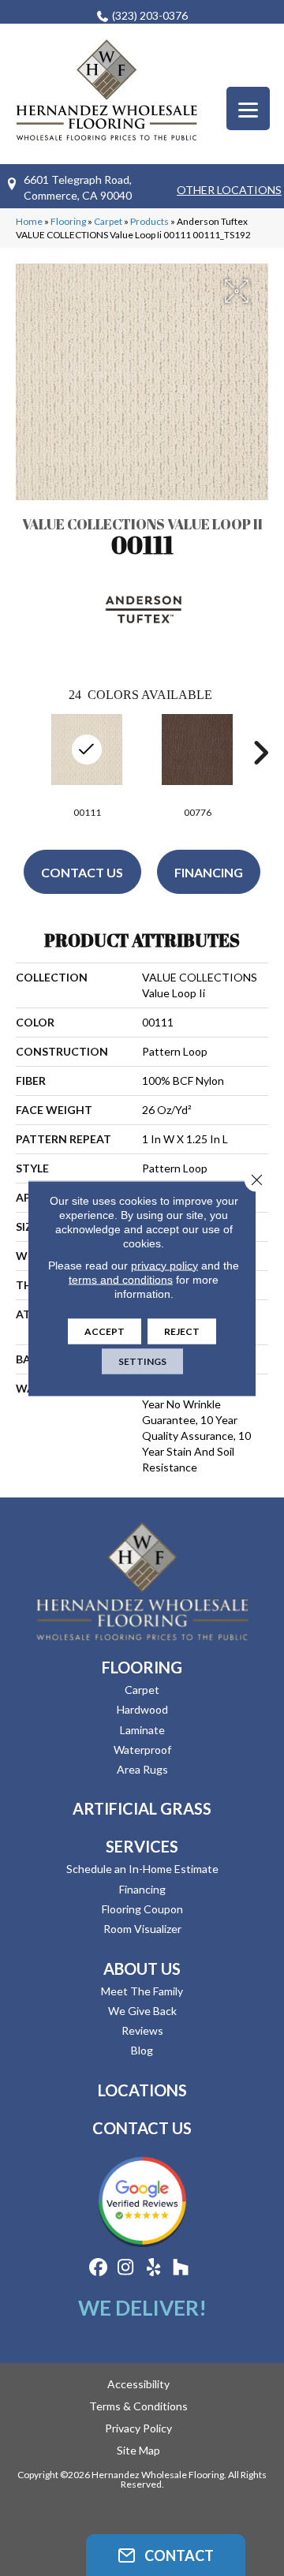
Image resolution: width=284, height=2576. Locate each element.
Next (260, 753)
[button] (166, 2555)
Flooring (68, 221)
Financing (209, 872)
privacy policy (164, 1265)
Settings (142, 1361)
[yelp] (153, 2268)
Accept (105, 1331)
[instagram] (126, 2268)
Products (149, 221)
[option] (197, 764)
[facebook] (98, 2268)
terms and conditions (121, 1279)
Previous (24, 753)
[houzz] (181, 2268)
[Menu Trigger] (248, 108)
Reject (182, 1331)
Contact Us (82, 872)
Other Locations (229, 190)
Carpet (108, 221)
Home (29, 221)
